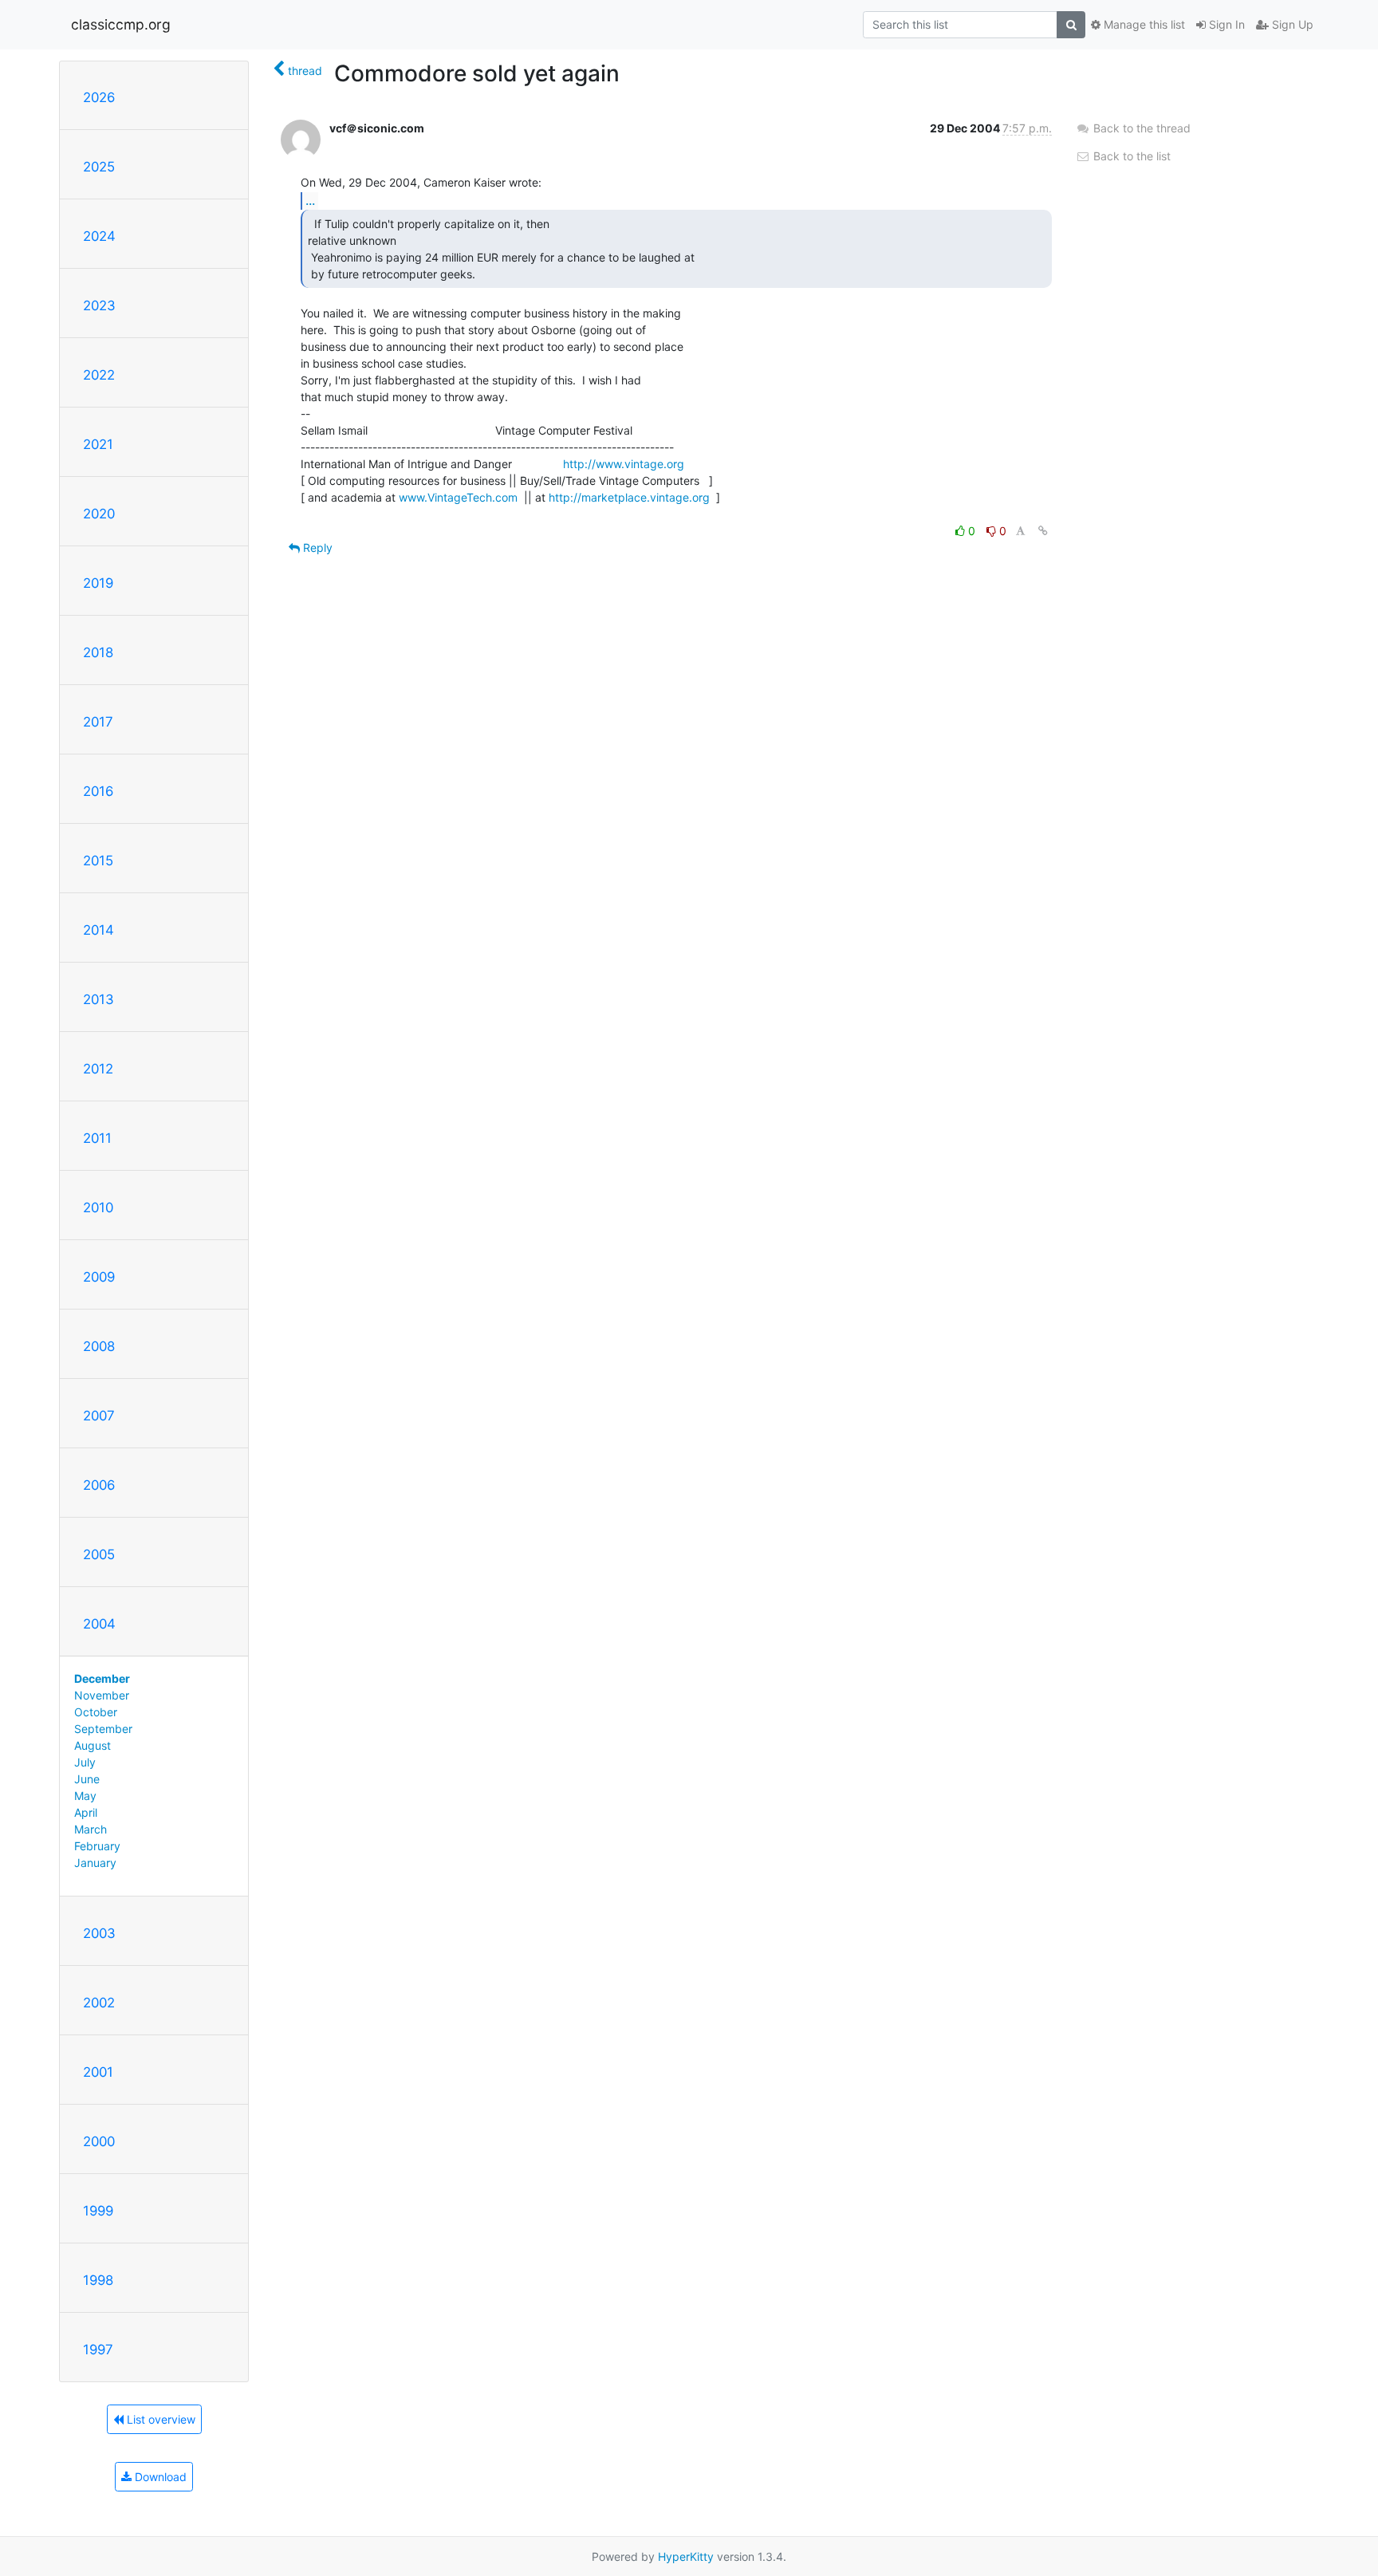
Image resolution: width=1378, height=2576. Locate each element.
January (95, 1863)
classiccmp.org (121, 24)
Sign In (1225, 24)
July (85, 1762)
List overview (159, 2419)
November (102, 1695)
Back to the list (1130, 156)
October (96, 1712)
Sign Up (1291, 24)
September (103, 1729)
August (93, 1745)
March (91, 1829)
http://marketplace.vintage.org (629, 497)
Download (159, 2477)
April (86, 1812)
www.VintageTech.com (458, 497)
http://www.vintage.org (624, 464)
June (87, 1779)
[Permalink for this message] (1043, 531)
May (85, 1796)
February (97, 1846)
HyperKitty (686, 2556)
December (102, 1678)
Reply (316, 547)
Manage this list (1143, 24)
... (310, 200)
